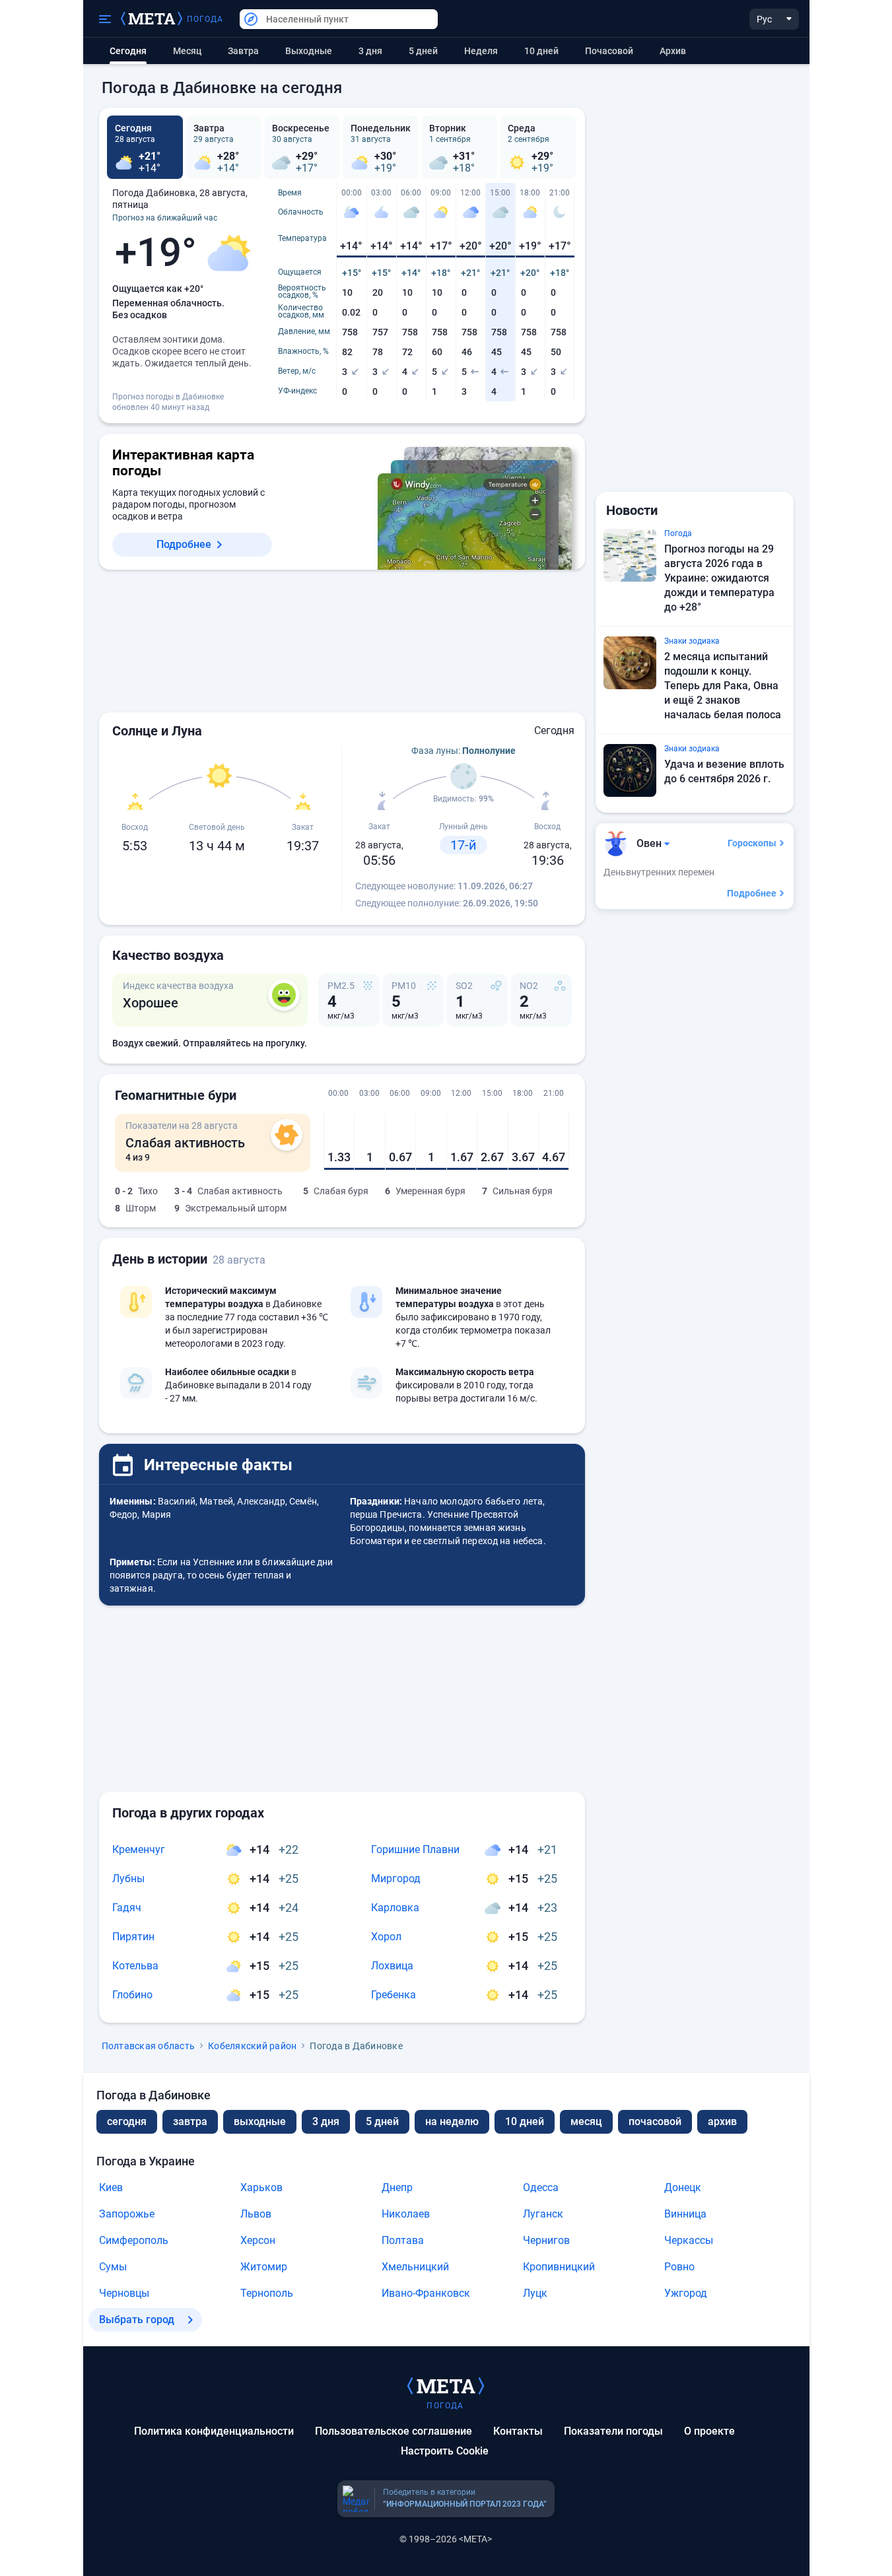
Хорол (386, 1937)
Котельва (135, 1966)
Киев (111, 2187)
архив (673, 51)
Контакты (518, 2431)
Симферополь (134, 2240)
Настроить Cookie (445, 2451)
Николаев (406, 2214)
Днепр (397, 2187)
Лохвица (392, 1966)
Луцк (535, 2293)
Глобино (132, 1995)
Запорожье (127, 2214)
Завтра (243, 51)
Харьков (261, 2187)
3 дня (370, 51)
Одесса (541, 2187)
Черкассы (689, 2240)
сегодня (127, 2121)
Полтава (403, 2240)
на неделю (452, 2121)
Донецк (683, 2187)
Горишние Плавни (415, 1849)
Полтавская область (149, 2046)
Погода (205, 19)
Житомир (264, 2267)
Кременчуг (139, 1849)
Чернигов (546, 2240)
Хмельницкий (415, 2267)
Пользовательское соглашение (394, 2431)
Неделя (481, 51)
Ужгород (686, 2293)
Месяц (187, 51)
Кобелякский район (252, 2046)
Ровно (679, 2267)
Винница (685, 2214)
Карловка (395, 1908)
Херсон (258, 2240)
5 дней (423, 51)
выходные (309, 51)
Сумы (113, 2267)
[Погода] (446, 2385)
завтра (190, 2121)
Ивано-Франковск (426, 2293)
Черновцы (124, 2293)
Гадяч (127, 1908)
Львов (256, 2214)
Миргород (396, 1879)
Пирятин (133, 1937)
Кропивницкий (559, 2267)
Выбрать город (137, 2320)
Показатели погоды (613, 2431)
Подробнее (184, 544)
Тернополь (267, 2293)
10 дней (541, 51)
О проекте (709, 2431)
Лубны (128, 1879)
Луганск (543, 2214)
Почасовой (609, 51)
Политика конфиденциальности (214, 2431)
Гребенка (394, 1995)
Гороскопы (752, 843)
